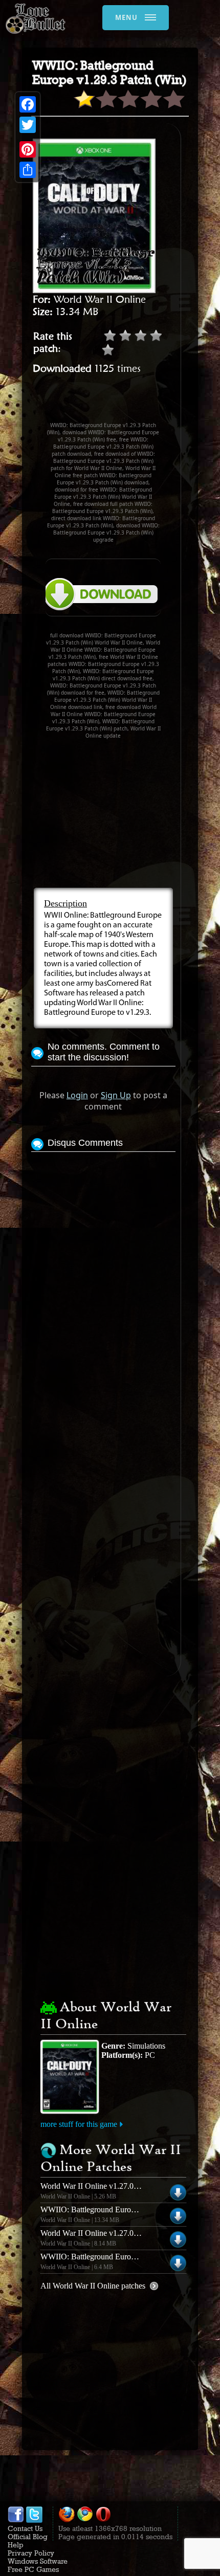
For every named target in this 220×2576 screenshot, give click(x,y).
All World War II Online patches (93, 2286)
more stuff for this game (79, 2124)
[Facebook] (28, 104)
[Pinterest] (28, 149)
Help (16, 2545)
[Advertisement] (126, 403)
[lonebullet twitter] (34, 2520)
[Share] (28, 170)
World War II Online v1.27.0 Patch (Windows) (116, 2233)
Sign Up (116, 1095)
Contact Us (25, 2528)
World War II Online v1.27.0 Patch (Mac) (108, 2186)
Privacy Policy (31, 2553)
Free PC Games (33, 2569)
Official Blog (28, 2537)
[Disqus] (103, 1282)
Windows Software (38, 2561)
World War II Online (100, 299)
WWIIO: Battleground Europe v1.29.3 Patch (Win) (123, 2209)
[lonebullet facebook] (16, 2520)
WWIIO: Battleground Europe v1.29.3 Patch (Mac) (124, 2257)
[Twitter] (28, 125)
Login (77, 1095)
